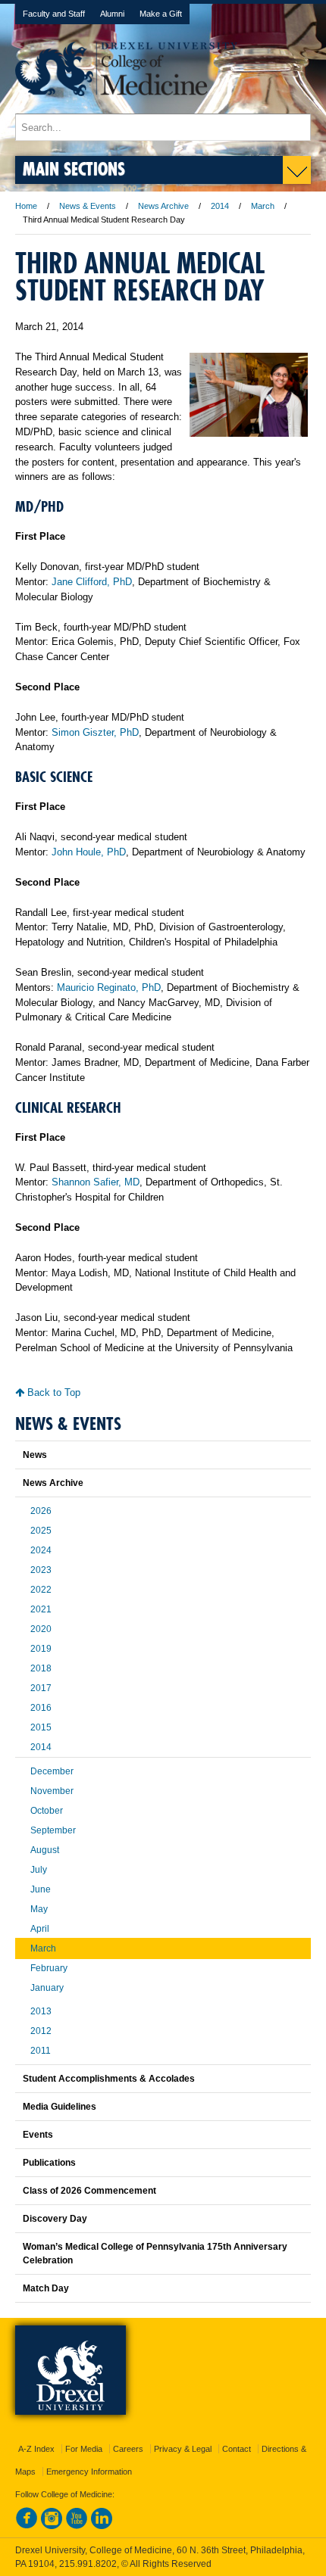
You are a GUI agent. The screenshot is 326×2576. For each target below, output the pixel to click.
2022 (41, 1590)
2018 (41, 1668)
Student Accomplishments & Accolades (109, 2079)
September (53, 1830)
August (45, 1850)
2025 (41, 1531)
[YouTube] (77, 2526)
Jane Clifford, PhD (92, 582)
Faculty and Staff (54, 14)
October (47, 1811)
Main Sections (74, 168)
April (40, 1929)
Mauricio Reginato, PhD (109, 987)
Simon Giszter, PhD (95, 732)
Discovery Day (55, 2219)
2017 (41, 1688)
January (47, 1988)
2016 (41, 1708)
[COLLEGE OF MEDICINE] (126, 106)
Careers (128, 2449)
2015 (41, 1727)
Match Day (46, 2288)
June (41, 1889)
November (52, 1791)
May (39, 1909)
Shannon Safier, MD (96, 1182)
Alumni (112, 14)
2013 (41, 2011)
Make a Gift (161, 14)
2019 (41, 1649)
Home (26, 206)
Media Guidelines (60, 2107)
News (35, 1455)
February (49, 1968)
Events (38, 2135)
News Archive (163, 206)
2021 (41, 1609)
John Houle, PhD (89, 852)
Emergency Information (89, 2472)
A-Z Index (36, 2449)
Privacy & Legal (183, 2449)
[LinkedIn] (102, 2526)
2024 (41, 1550)
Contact (237, 2449)
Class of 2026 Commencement (89, 2191)
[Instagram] (52, 2526)
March (263, 206)
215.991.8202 (88, 2564)
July (39, 1870)
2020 (41, 1629)
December (52, 1771)
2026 (41, 1511)
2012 (41, 2031)
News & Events (88, 206)
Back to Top (52, 1392)
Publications (49, 2163)
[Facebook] (27, 2526)
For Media (84, 2449)
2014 (220, 206)
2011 (41, 2051)
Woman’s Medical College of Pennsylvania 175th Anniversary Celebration (155, 2254)
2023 (41, 1570)
